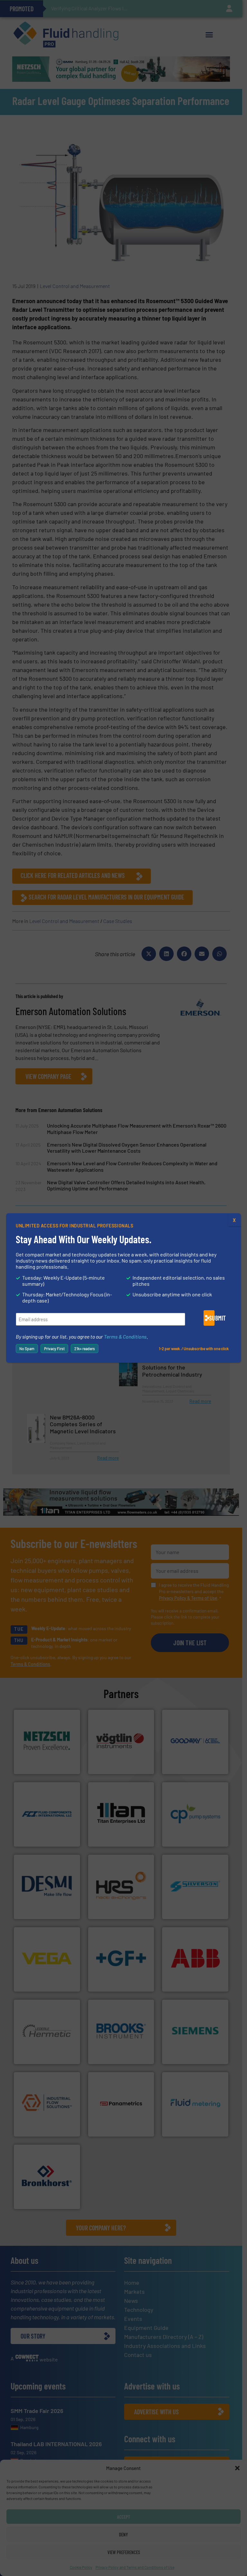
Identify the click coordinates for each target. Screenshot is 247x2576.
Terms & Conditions (125, 1336)
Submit (212, 1318)
